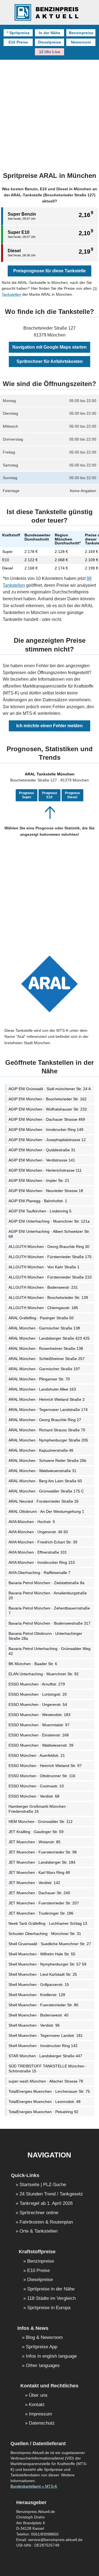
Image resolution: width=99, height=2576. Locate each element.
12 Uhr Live (50, 52)
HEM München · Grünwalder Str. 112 (41, 1822)
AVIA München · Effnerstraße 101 (38, 1552)
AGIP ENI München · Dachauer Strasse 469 (47, 1119)
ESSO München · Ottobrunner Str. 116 (42, 1776)
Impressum (40, 2414)
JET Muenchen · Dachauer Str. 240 (39, 1893)
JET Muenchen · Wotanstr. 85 (35, 1842)
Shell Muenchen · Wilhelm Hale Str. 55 (42, 1954)
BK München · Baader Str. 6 (33, 1664)
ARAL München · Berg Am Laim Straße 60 (45, 1481)
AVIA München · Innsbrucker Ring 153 (42, 1562)
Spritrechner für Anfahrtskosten (50, 361)
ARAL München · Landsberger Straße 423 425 (49, 1338)
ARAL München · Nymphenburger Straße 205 (48, 1440)
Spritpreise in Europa (49, 2308)
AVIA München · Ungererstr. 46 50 (38, 1532)
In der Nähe (50, 33)
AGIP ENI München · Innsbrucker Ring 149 (46, 1130)
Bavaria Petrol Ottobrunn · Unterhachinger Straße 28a (45, 1636)
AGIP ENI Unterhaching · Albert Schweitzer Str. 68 (49, 1234)
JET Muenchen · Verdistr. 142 (34, 1883)
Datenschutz (42, 2423)
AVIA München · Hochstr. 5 (32, 1522)
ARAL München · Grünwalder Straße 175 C (46, 1491)
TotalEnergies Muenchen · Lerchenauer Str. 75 (49, 2091)
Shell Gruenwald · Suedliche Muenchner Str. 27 (50, 1944)
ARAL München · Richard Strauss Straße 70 (47, 1430)
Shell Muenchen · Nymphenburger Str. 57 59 (47, 1964)
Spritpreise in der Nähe (51, 2289)
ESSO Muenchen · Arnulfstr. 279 (37, 1684)
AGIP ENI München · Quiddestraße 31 (42, 1150)
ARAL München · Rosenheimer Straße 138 (46, 1348)
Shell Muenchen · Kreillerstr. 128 (37, 1995)
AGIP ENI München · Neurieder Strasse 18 (46, 1191)
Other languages (43, 2366)
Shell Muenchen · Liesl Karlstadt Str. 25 (43, 1974)
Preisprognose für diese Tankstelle (50, 271)
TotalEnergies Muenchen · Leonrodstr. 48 (45, 2102)
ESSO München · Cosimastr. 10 (36, 1786)
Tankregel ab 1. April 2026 (46, 2204)
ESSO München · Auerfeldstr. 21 (37, 1755)
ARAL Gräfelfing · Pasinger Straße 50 (41, 1318)
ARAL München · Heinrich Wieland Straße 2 (47, 1399)
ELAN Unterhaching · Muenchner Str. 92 (44, 1674)
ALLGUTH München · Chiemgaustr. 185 (43, 1308)
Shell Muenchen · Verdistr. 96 (34, 2025)
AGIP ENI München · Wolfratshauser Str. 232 (48, 1109)
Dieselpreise (50, 42)
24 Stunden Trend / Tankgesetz (51, 2194)
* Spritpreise (18, 33)
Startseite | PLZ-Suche (43, 2185)
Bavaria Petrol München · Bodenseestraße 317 (50, 1623)
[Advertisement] (50, 112)
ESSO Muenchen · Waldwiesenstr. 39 (41, 1745)
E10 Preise (18, 42)
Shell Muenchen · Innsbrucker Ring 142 (43, 2046)
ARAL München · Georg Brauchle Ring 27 (45, 1420)
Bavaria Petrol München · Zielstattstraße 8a (46, 1583)
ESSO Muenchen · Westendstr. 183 (39, 1715)
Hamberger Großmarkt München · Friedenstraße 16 (38, 1809)
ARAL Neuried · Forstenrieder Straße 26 (44, 1501)
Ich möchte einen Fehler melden (50, 726)
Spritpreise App (42, 2347)
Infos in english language (51, 2356)
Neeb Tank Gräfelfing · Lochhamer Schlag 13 (48, 1923)
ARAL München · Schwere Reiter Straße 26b (47, 1461)
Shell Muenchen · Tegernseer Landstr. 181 (46, 2035)
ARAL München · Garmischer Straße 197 (44, 1369)
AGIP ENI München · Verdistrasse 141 (42, 1160)
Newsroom (81, 42)
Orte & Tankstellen (38, 2231)
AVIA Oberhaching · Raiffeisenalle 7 (39, 1573)
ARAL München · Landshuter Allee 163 (42, 1389)
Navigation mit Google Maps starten (50, 347)
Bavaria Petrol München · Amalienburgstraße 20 (48, 1595)
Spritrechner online (39, 2213)
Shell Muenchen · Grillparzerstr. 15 (39, 1985)
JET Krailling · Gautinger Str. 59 (36, 1832)
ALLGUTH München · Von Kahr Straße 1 (44, 1267)
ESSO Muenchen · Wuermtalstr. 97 (39, 1725)
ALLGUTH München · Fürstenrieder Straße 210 (50, 1277)
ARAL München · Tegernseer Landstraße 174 (48, 1410)
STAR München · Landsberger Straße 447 (45, 2056)
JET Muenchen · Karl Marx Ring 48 (39, 1872)
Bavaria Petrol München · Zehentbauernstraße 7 (49, 1611)
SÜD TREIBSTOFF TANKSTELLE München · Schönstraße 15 (48, 2069)
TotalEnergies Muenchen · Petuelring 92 (43, 2112)
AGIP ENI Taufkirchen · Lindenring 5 (40, 1211)
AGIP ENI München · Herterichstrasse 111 (45, 1170)
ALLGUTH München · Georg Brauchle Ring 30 (49, 1247)
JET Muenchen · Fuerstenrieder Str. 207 (44, 1903)
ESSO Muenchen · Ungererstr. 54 (38, 1704)
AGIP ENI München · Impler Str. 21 (39, 1180)
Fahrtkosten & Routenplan (46, 2222)
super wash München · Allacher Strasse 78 (46, 2081)
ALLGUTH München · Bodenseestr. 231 (43, 1287)
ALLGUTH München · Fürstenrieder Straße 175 (50, 1257)
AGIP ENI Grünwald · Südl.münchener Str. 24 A (50, 1089)
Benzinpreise (81, 33)
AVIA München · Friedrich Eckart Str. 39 (43, 1542)
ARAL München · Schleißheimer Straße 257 (47, 1359)
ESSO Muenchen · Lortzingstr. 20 (38, 1694)
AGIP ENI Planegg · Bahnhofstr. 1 (38, 1201)
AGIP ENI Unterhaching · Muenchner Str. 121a (49, 1221)
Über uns (38, 2396)
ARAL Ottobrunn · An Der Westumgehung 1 (46, 1511)
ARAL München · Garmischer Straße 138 (44, 1328)
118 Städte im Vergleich (51, 2299)
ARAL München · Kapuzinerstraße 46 (41, 1450)
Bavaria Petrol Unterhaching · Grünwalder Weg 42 (50, 1651)
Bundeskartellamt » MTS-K (34, 2486)
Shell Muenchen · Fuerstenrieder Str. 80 (43, 2005)
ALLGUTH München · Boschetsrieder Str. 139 (48, 1297)
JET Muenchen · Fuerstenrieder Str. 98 (43, 1852)
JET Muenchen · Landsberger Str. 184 (42, 1862)
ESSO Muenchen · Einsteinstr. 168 (39, 1735)
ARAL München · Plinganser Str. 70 (39, 1379)
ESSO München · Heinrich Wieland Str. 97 (45, 1766)
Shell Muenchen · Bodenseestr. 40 (38, 2015)
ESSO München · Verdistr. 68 (34, 1796)
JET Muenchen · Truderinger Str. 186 (41, 1913)
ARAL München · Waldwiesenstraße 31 (42, 1471)
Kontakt (37, 2405)
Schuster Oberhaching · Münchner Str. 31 (45, 1934)
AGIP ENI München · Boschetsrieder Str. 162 (48, 1099)
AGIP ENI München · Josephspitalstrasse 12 (47, 1140)
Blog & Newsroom (44, 2338)
